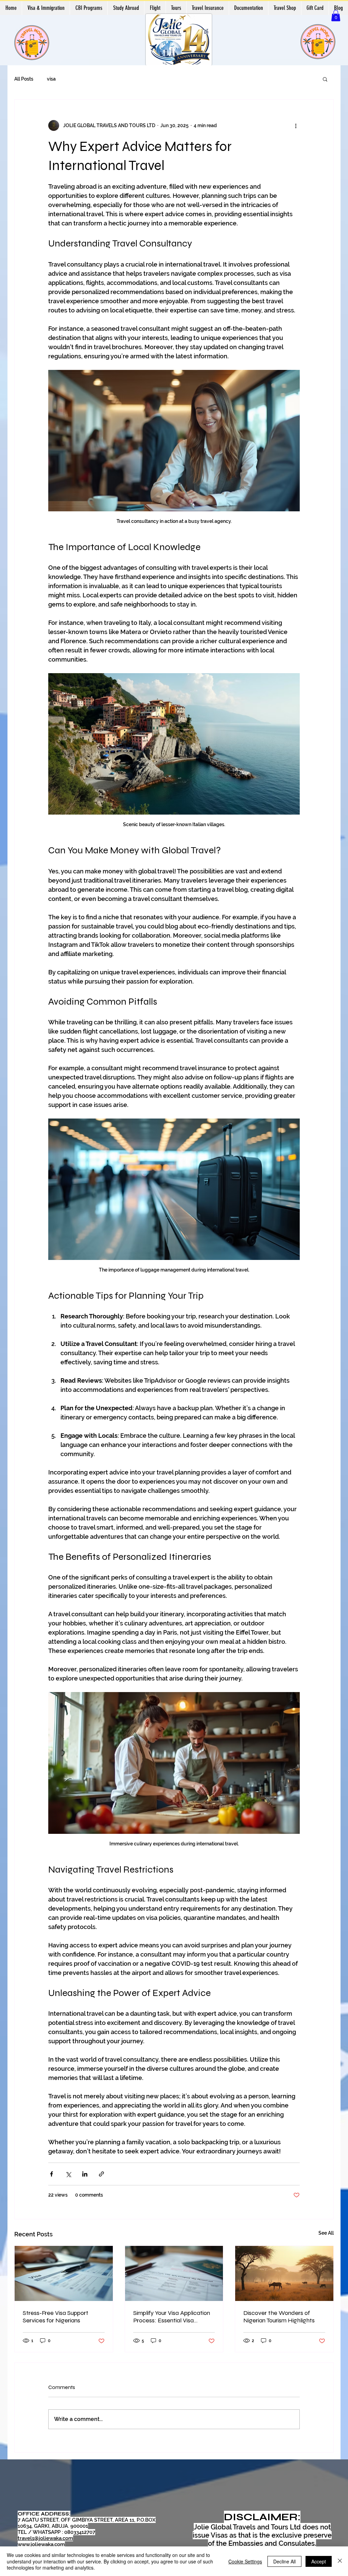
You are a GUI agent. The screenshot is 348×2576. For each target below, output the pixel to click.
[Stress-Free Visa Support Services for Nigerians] (64, 2273)
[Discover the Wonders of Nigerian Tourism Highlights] (284, 2273)
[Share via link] (101, 2174)
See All (326, 2233)
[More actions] (296, 125)
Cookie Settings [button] (245, 2561)
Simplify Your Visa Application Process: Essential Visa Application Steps (172, 2317)
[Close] (340, 2561)
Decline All (284, 2561)
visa (51, 79)
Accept (319, 2561)
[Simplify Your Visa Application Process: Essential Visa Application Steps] (174, 2273)
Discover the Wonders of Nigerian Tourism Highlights (279, 2317)
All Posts (24, 79)
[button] (336, 15)
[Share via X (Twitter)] (68, 2174)
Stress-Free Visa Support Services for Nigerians (56, 2317)
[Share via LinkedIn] (85, 2174)
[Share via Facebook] (51, 2174)
